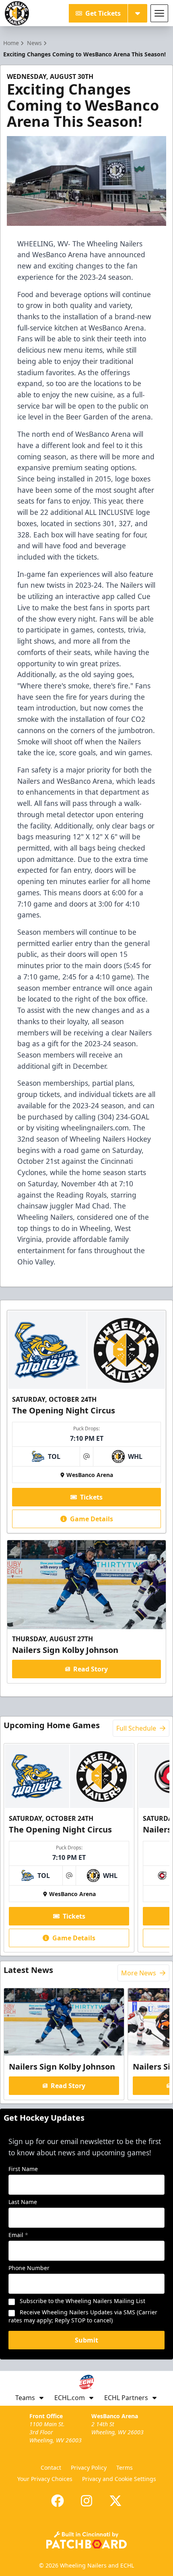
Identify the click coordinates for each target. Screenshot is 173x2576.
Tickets (91, 1497)
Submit (86, 2340)
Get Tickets (103, 13)
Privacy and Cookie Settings (119, 2479)
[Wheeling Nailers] (17, 13)
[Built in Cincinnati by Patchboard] (86, 2540)
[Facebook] (58, 2501)
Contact (51, 2468)
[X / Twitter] (115, 2501)
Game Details (92, 1519)
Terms (125, 2468)
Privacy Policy (89, 2468)
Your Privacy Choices (45, 2479)
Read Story (91, 1669)
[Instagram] (86, 2501)
